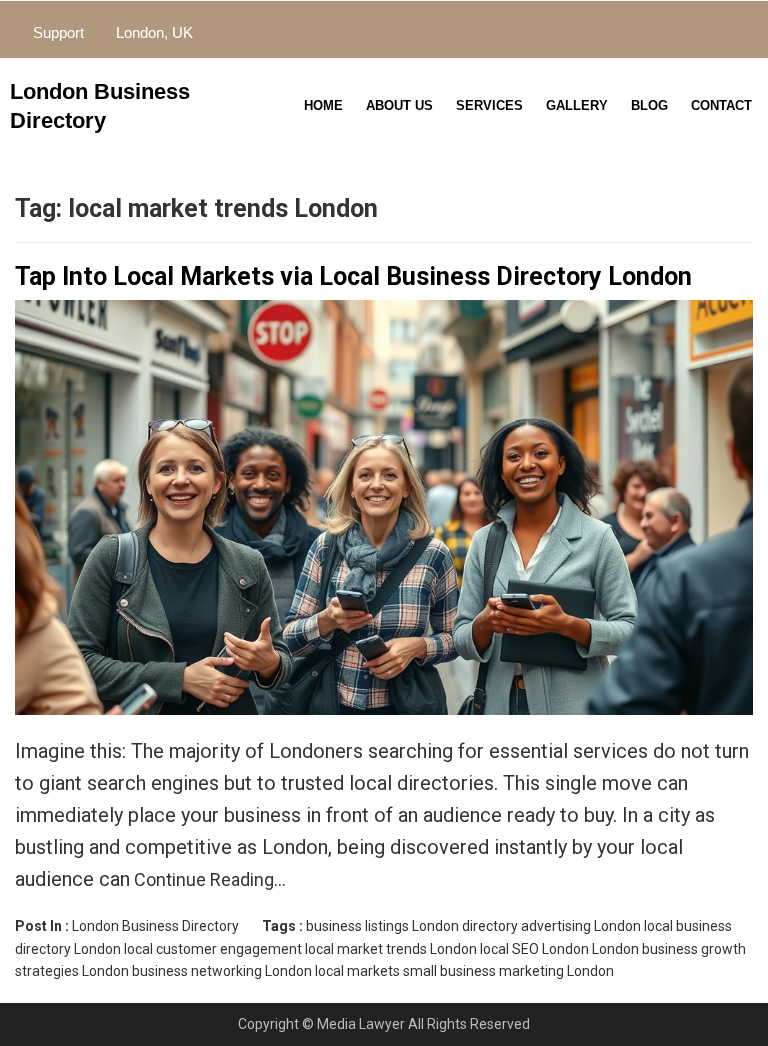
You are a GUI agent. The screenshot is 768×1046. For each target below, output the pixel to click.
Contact (721, 105)
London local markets (332, 971)
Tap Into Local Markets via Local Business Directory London (353, 276)
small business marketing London (508, 971)
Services (489, 105)
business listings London (382, 926)
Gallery (577, 105)
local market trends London (391, 949)
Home (323, 105)
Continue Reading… (208, 879)
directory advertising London (551, 926)
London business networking (172, 971)
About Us (399, 105)
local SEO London (534, 949)
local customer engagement (213, 949)
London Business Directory (155, 926)
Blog (649, 105)
